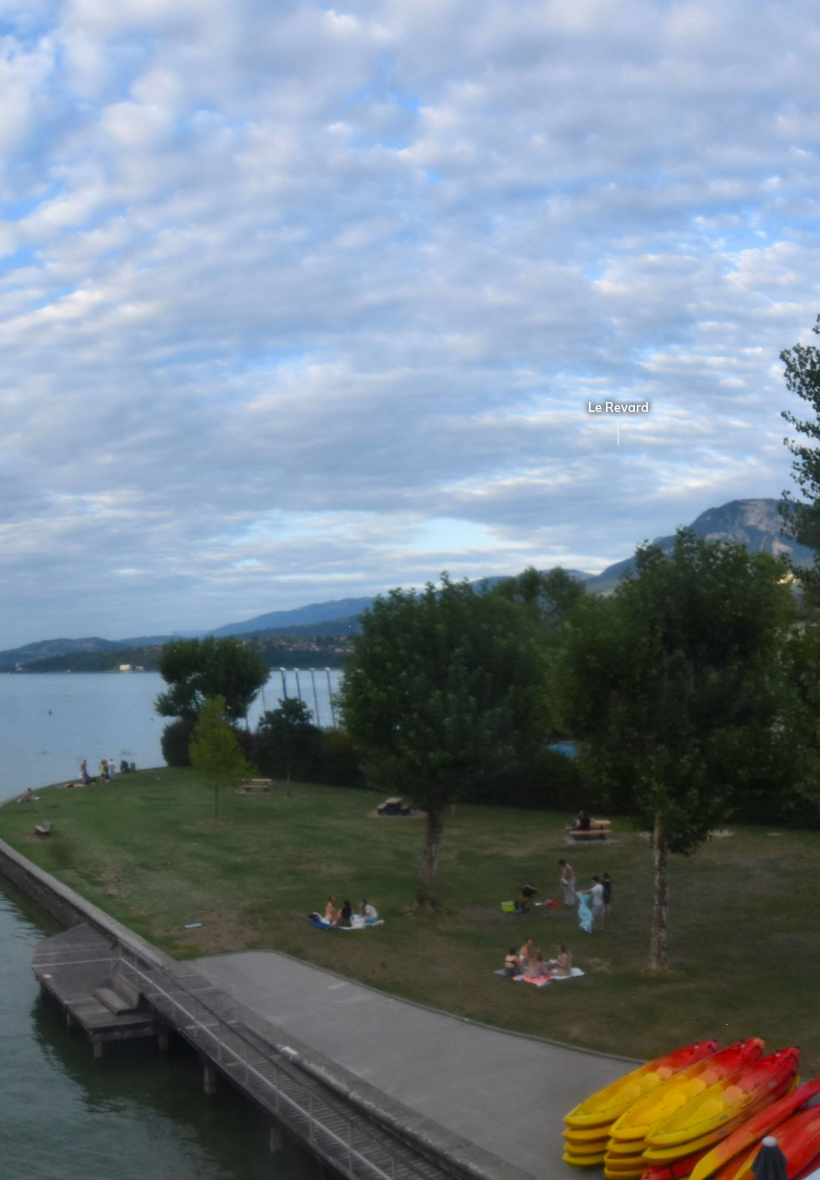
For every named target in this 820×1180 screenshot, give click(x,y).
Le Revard (585, 407)
